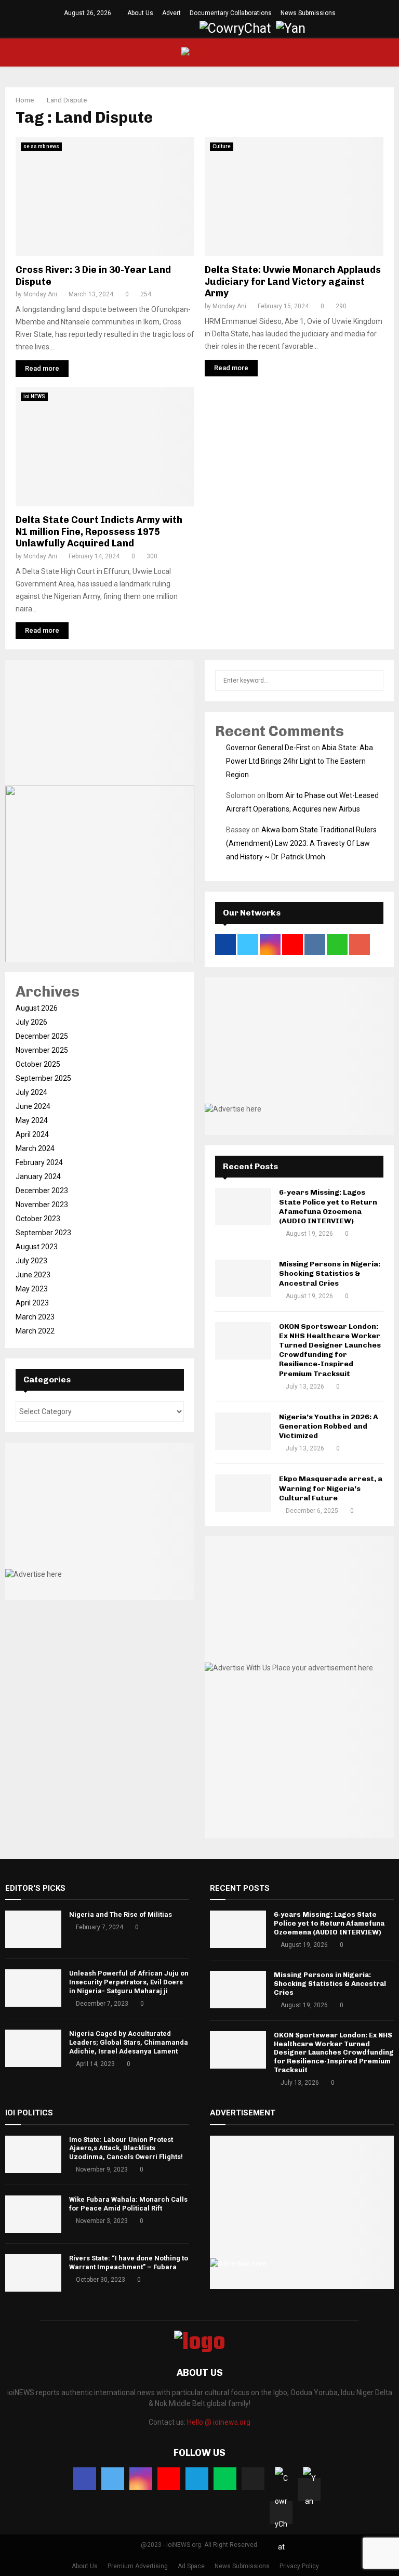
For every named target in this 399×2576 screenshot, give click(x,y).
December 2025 (42, 1036)
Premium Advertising (138, 2566)
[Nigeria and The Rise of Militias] (33, 1929)
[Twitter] (113, 2479)
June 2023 (33, 1275)
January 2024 (38, 1176)
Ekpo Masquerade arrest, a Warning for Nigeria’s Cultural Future (331, 1488)
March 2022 (35, 1331)
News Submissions (308, 13)
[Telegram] (197, 2479)
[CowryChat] (281, 2513)
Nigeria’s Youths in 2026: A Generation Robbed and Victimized (329, 1426)
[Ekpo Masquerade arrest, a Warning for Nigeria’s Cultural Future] (243, 1493)
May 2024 (32, 1120)
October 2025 (38, 1064)
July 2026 (31, 1022)
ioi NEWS (34, 396)
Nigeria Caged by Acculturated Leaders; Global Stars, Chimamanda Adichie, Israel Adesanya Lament (129, 2042)
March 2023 (35, 1317)
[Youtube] (169, 2479)
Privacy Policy (299, 2566)
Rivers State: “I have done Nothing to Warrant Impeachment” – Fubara (129, 2263)
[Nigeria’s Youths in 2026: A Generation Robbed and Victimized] (243, 1431)
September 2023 (43, 1233)
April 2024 (32, 1134)
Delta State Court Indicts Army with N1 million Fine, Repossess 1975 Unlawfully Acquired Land (99, 532)
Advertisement (243, 2113)
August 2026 (37, 1008)
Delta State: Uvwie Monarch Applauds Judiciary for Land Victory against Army (293, 282)
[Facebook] (85, 2479)
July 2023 (31, 1261)
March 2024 (35, 1148)
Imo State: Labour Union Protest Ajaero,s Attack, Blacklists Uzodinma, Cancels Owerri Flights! (126, 2148)
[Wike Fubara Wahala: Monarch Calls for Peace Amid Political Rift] (33, 2214)
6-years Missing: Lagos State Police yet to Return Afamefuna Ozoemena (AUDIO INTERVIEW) (328, 1207)
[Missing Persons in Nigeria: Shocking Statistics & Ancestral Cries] (243, 1278)
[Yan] (309, 2490)
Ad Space (191, 2566)
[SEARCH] (373, 681)
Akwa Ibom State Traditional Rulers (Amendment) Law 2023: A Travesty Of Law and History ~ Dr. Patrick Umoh (301, 843)
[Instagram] (141, 2479)
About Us (140, 13)
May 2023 (32, 1289)
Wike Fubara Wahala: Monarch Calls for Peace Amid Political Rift (128, 2204)
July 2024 (31, 1092)
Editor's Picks (35, 1888)
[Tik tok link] (189, 29)
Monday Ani (40, 294)
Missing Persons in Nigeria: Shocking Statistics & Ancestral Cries (330, 1273)
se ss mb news (41, 146)
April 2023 (32, 1303)
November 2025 (42, 1050)
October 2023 (38, 1219)
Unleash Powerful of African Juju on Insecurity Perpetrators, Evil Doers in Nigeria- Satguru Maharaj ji (129, 1982)
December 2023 (42, 1191)
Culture (222, 146)
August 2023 (37, 1247)
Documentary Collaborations (231, 13)
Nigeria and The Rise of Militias (121, 1914)
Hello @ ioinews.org (219, 2422)
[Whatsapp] (225, 2479)
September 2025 (43, 1078)
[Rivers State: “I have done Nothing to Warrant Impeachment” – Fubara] (33, 2273)
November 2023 (42, 1205)
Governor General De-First (268, 748)
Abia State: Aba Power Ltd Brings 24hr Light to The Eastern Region (300, 761)
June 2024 (33, 1106)
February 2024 (39, 1162)
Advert (171, 13)
